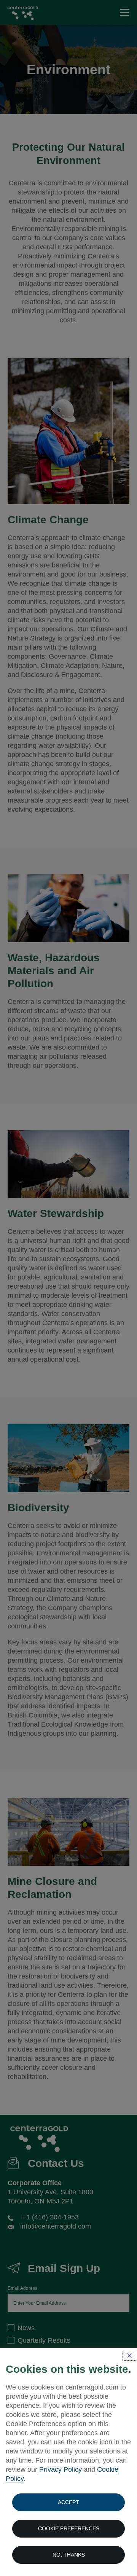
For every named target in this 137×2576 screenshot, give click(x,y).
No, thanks (69, 2555)
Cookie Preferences (69, 2528)
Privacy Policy (61, 2469)
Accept (68, 2502)
